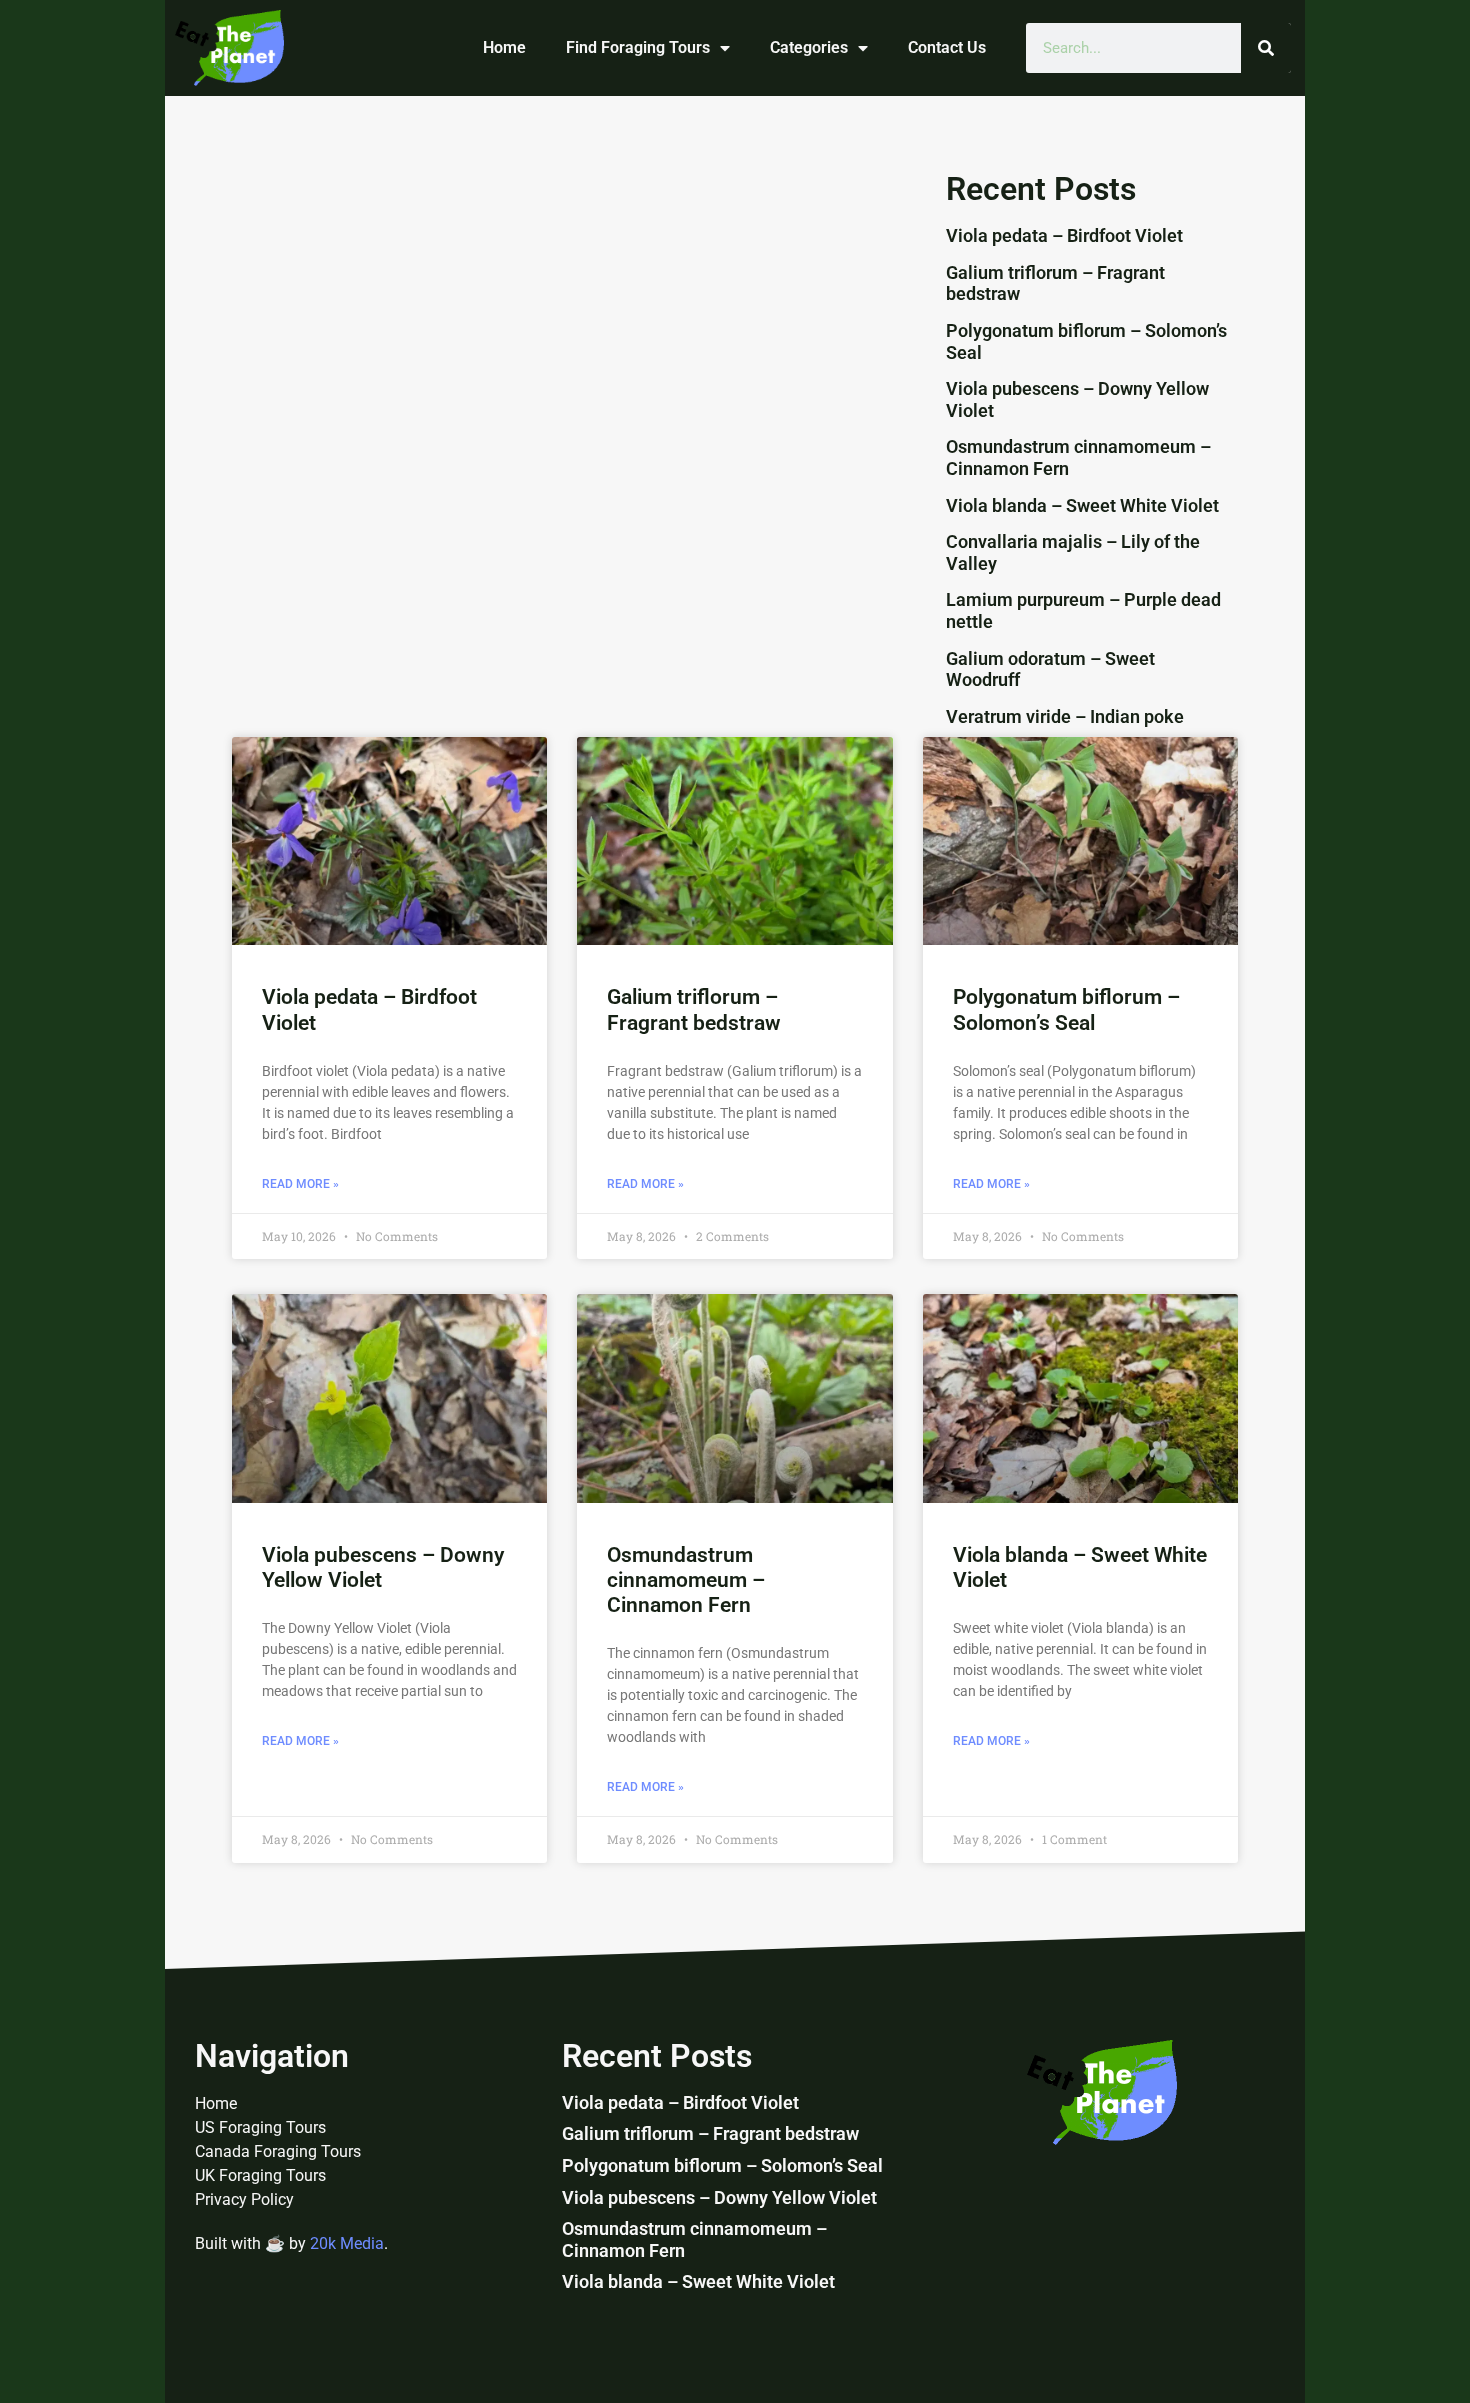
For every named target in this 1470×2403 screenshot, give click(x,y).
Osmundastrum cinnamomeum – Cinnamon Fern (686, 1580)
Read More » (300, 1184)
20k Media (347, 2243)
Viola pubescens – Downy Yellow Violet (719, 2197)
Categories (809, 47)
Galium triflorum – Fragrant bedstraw (694, 1009)
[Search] (1266, 48)
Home (504, 47)
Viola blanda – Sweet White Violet (1082, 505)
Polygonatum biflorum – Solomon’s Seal (1066, 1009)
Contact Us (947, 47)
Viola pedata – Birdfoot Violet (1064, 235)
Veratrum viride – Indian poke (1065, 716)
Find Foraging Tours (638, 47)
